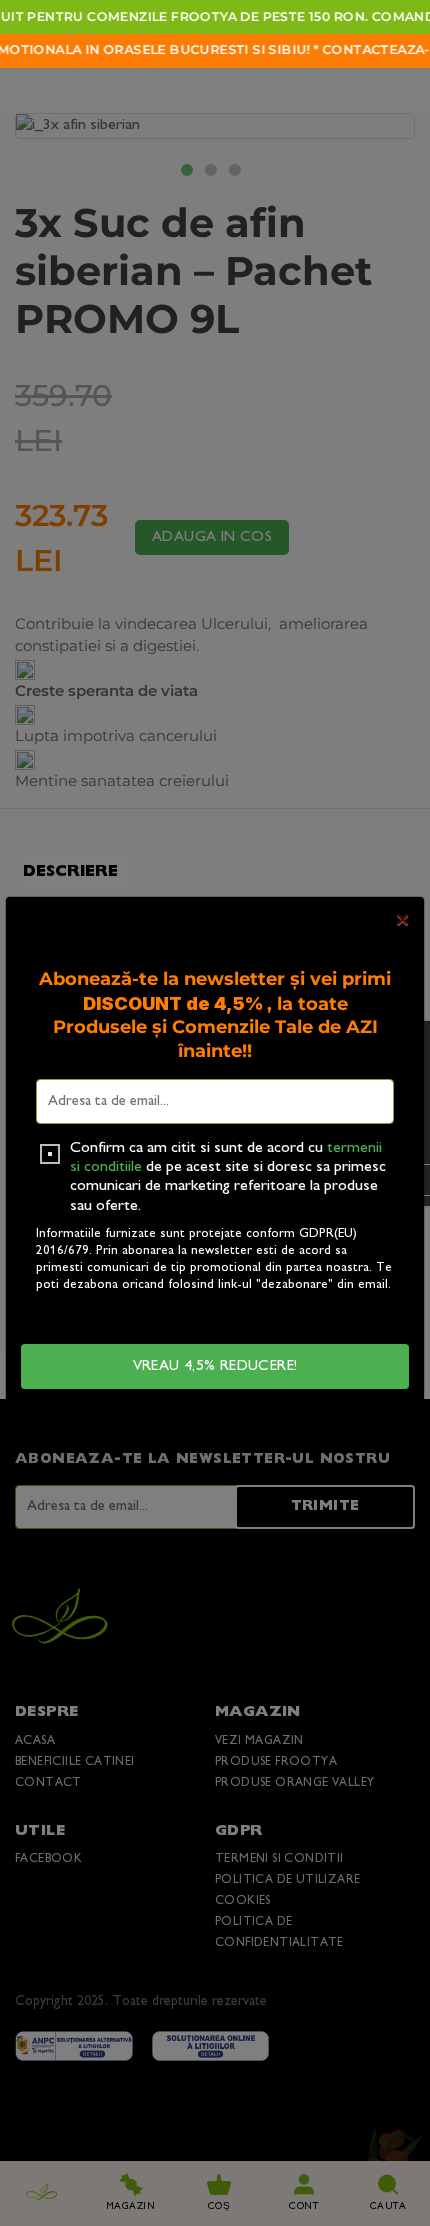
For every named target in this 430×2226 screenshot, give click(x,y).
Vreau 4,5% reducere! (215, 1366)
